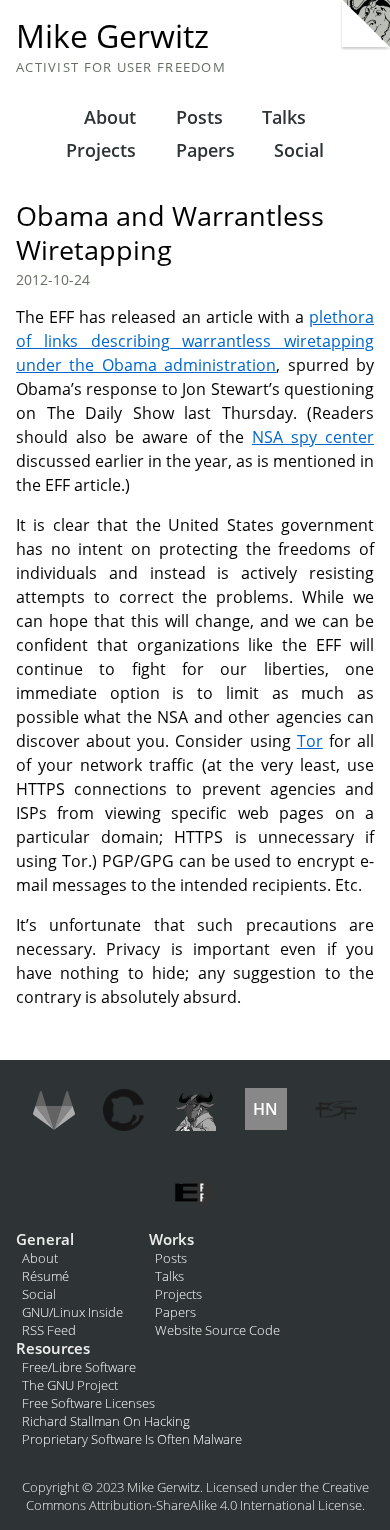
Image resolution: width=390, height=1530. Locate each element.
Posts (199, 117)
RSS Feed (49, 1330)
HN (265, 1109)
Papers (205, 150)
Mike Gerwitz (112, 35)
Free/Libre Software (79, 1367)
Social (299, 150)
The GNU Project (70, 1385)
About (110, 117)
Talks (284, 117)
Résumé (45, 1276)
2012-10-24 (53, 279)
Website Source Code (217, 1330)
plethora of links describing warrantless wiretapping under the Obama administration (195, 341)
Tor (310, 741)
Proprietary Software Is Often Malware (132, 1439)
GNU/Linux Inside (72, 1312)
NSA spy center (313, 437)
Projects (101, 150)
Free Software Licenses (88, 1403)
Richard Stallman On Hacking (106, 1421)
